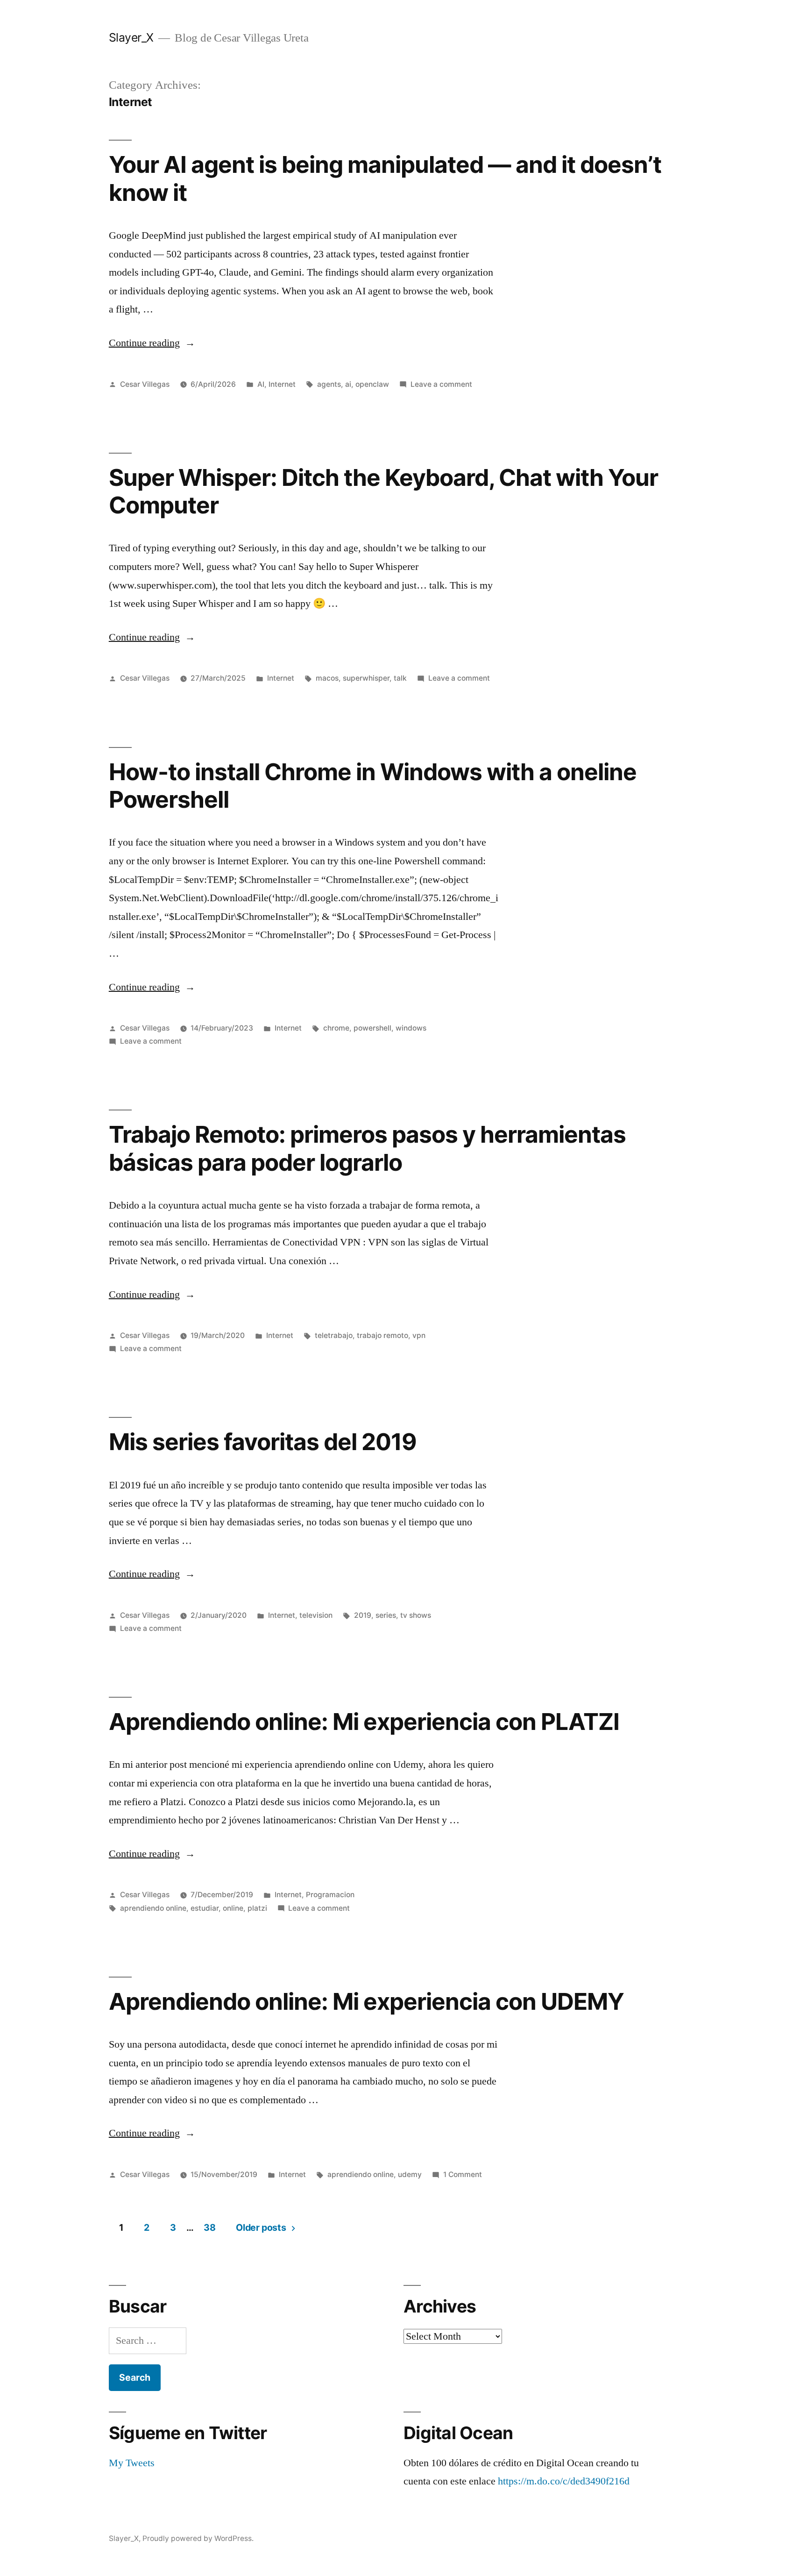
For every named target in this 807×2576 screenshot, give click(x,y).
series (386, 1615)
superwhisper (366, 678)
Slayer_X (131, 37)
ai (348, 384)
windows (411, 1028)
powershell (372, 1028)
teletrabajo (334, 1335)
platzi (257, 1908)
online (233, 1908)
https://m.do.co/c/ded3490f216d (564, 2481)
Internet (282, 384)
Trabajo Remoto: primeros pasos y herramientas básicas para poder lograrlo (367, 1148)
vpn (419, 1335)
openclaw (372, 384)
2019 (363, 1615)
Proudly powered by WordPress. (198, 2538)
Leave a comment (441, 384)
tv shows (416, 1615)
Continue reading (152, 343)
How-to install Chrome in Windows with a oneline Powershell (373, 786)
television (316, 1615)
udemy (410, 2174)
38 (209, 2227)
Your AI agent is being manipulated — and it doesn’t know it (385, 178)
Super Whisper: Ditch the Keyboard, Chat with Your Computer (384, 491)
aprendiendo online (153, 1908)
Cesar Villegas (145, 384)
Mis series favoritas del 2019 (263, 1442)
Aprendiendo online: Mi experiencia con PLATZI (364, 1722)
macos (327, 678)
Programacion (330, 1895)
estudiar (205, 1908)
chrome (336, 1028)
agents (329, 384)
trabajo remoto (382, 1335)
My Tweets (132, 2463)
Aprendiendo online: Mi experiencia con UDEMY (366, 2001)
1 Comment (463, 2174)
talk (400, 678)
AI (261, 384)
